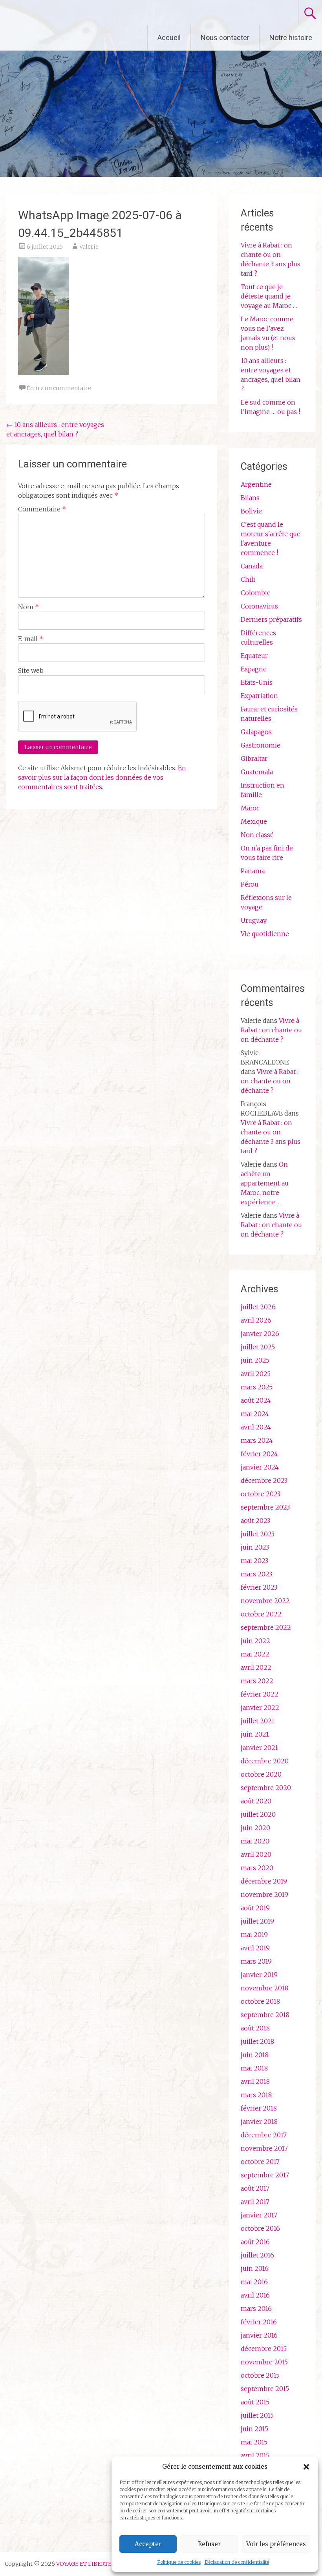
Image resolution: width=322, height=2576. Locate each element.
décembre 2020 (265, 1761)
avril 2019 (255, 1948)
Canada (252, 566)
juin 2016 (255, 2268)
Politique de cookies (179, 2562)
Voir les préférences (276, 2544)
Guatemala (257, 772)
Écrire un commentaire (59, 388)
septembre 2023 (265, 1507)
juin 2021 (255, 1734)
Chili (248, 579)
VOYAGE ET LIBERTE (74, 13)
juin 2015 (254, 2429)
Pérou (250, 884)
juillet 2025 (258, 1347)
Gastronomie (261, 745)
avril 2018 (255, 2081)
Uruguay (254, 920)
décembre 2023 (264, 1480)
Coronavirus (259, 606)
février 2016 (259, 2322)
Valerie (89, 247)
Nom (28, 607)
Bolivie (251, 511)
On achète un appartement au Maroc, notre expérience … (265, 1183)
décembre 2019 (264, 1881)
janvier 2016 (259, 2335)
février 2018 (259, 2108)
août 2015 (255, 2402)
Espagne (254, 669)
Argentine (256, 484)
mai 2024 (255, 1414)
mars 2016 (256, 2309)
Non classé (257, 835)
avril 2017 (255, 2202)
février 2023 (259, 1587)
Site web (31, 671)
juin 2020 (255, 1828)
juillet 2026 (258, 1307)
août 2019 (255, 1908)
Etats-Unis (257, 682)
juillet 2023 (258, 1534)
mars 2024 (257, 1440)
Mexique (254, 821)
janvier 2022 (260, 1708)
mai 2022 (255, 1654)
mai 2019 (254, 1935)
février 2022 (260, 1694)
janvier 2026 (260, 1334)
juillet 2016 (257, 2255)
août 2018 (255, 2028)
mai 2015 (254, 2442)
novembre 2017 (264, 2148)
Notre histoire (291, 38)
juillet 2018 (257, 2041)
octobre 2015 (260, 2375)
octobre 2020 (261, 1774)
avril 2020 (256, 1854)
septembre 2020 (266, 1788)
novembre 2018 (264, 1988)
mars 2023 (256, 1574)
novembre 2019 (264, 1894)
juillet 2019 (257, 1921)
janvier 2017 (259, 2215)
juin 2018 (255, 2055)
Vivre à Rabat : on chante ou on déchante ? (271, 1030)
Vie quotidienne (265, 934)
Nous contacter (225, 38)
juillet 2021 (258, 1721)
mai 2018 (254, 2068)
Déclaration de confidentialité (237, 2562)
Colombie (256, 593)
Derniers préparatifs (271, 619)
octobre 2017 (260, 2162)
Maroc (250, 808)
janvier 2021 (259, 1748)
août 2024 (256, 1400)
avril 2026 (256, 1320)
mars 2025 (257, 1387)
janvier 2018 (259, 2122)
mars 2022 (257, 1681)
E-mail (31, 639)
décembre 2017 (264, 2135)
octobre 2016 (260, 2228)
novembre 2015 (264, 2362)
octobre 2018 (260, 2001)
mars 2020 (257, 1868)
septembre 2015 (265, 2389)
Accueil (169, 38)
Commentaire (42, 509)
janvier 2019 (259, 1975)
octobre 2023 (261, 1494)
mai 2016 (254, 2282)
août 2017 (255, 2188)
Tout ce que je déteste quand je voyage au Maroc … (269, 296)
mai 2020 (255, 1841)
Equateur (254, 656)
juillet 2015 (257, 2415)
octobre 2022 (261, 1614)
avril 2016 (255, 2295)
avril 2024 (256, 1427)
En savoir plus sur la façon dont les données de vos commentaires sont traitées (102, 777)
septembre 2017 (265, 2175)
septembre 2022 (266, 1627)
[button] (306, 2467)
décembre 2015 (264, 2349)
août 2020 (256, 1801)
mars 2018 (256, 2095)
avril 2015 (255, 2455)
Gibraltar (254, 759)
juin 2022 (255, 1641)
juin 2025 (255, 1360)
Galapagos (256, 732)
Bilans (250, 498)
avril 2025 (256, 1374)
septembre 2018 (265, 2015)
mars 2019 (256, 1961)
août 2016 (255, 2242)
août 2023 (255, 1521)
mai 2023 (254, 1561)
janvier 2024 (260, 1467)
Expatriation (259, 696)
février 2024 (259, 1454)
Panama (253, 871)
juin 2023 (255, 1547)
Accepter (148, 2544)
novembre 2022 (265, 1601)
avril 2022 (256, 1667)
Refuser (209, 2544)
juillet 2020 (258, 1814)
